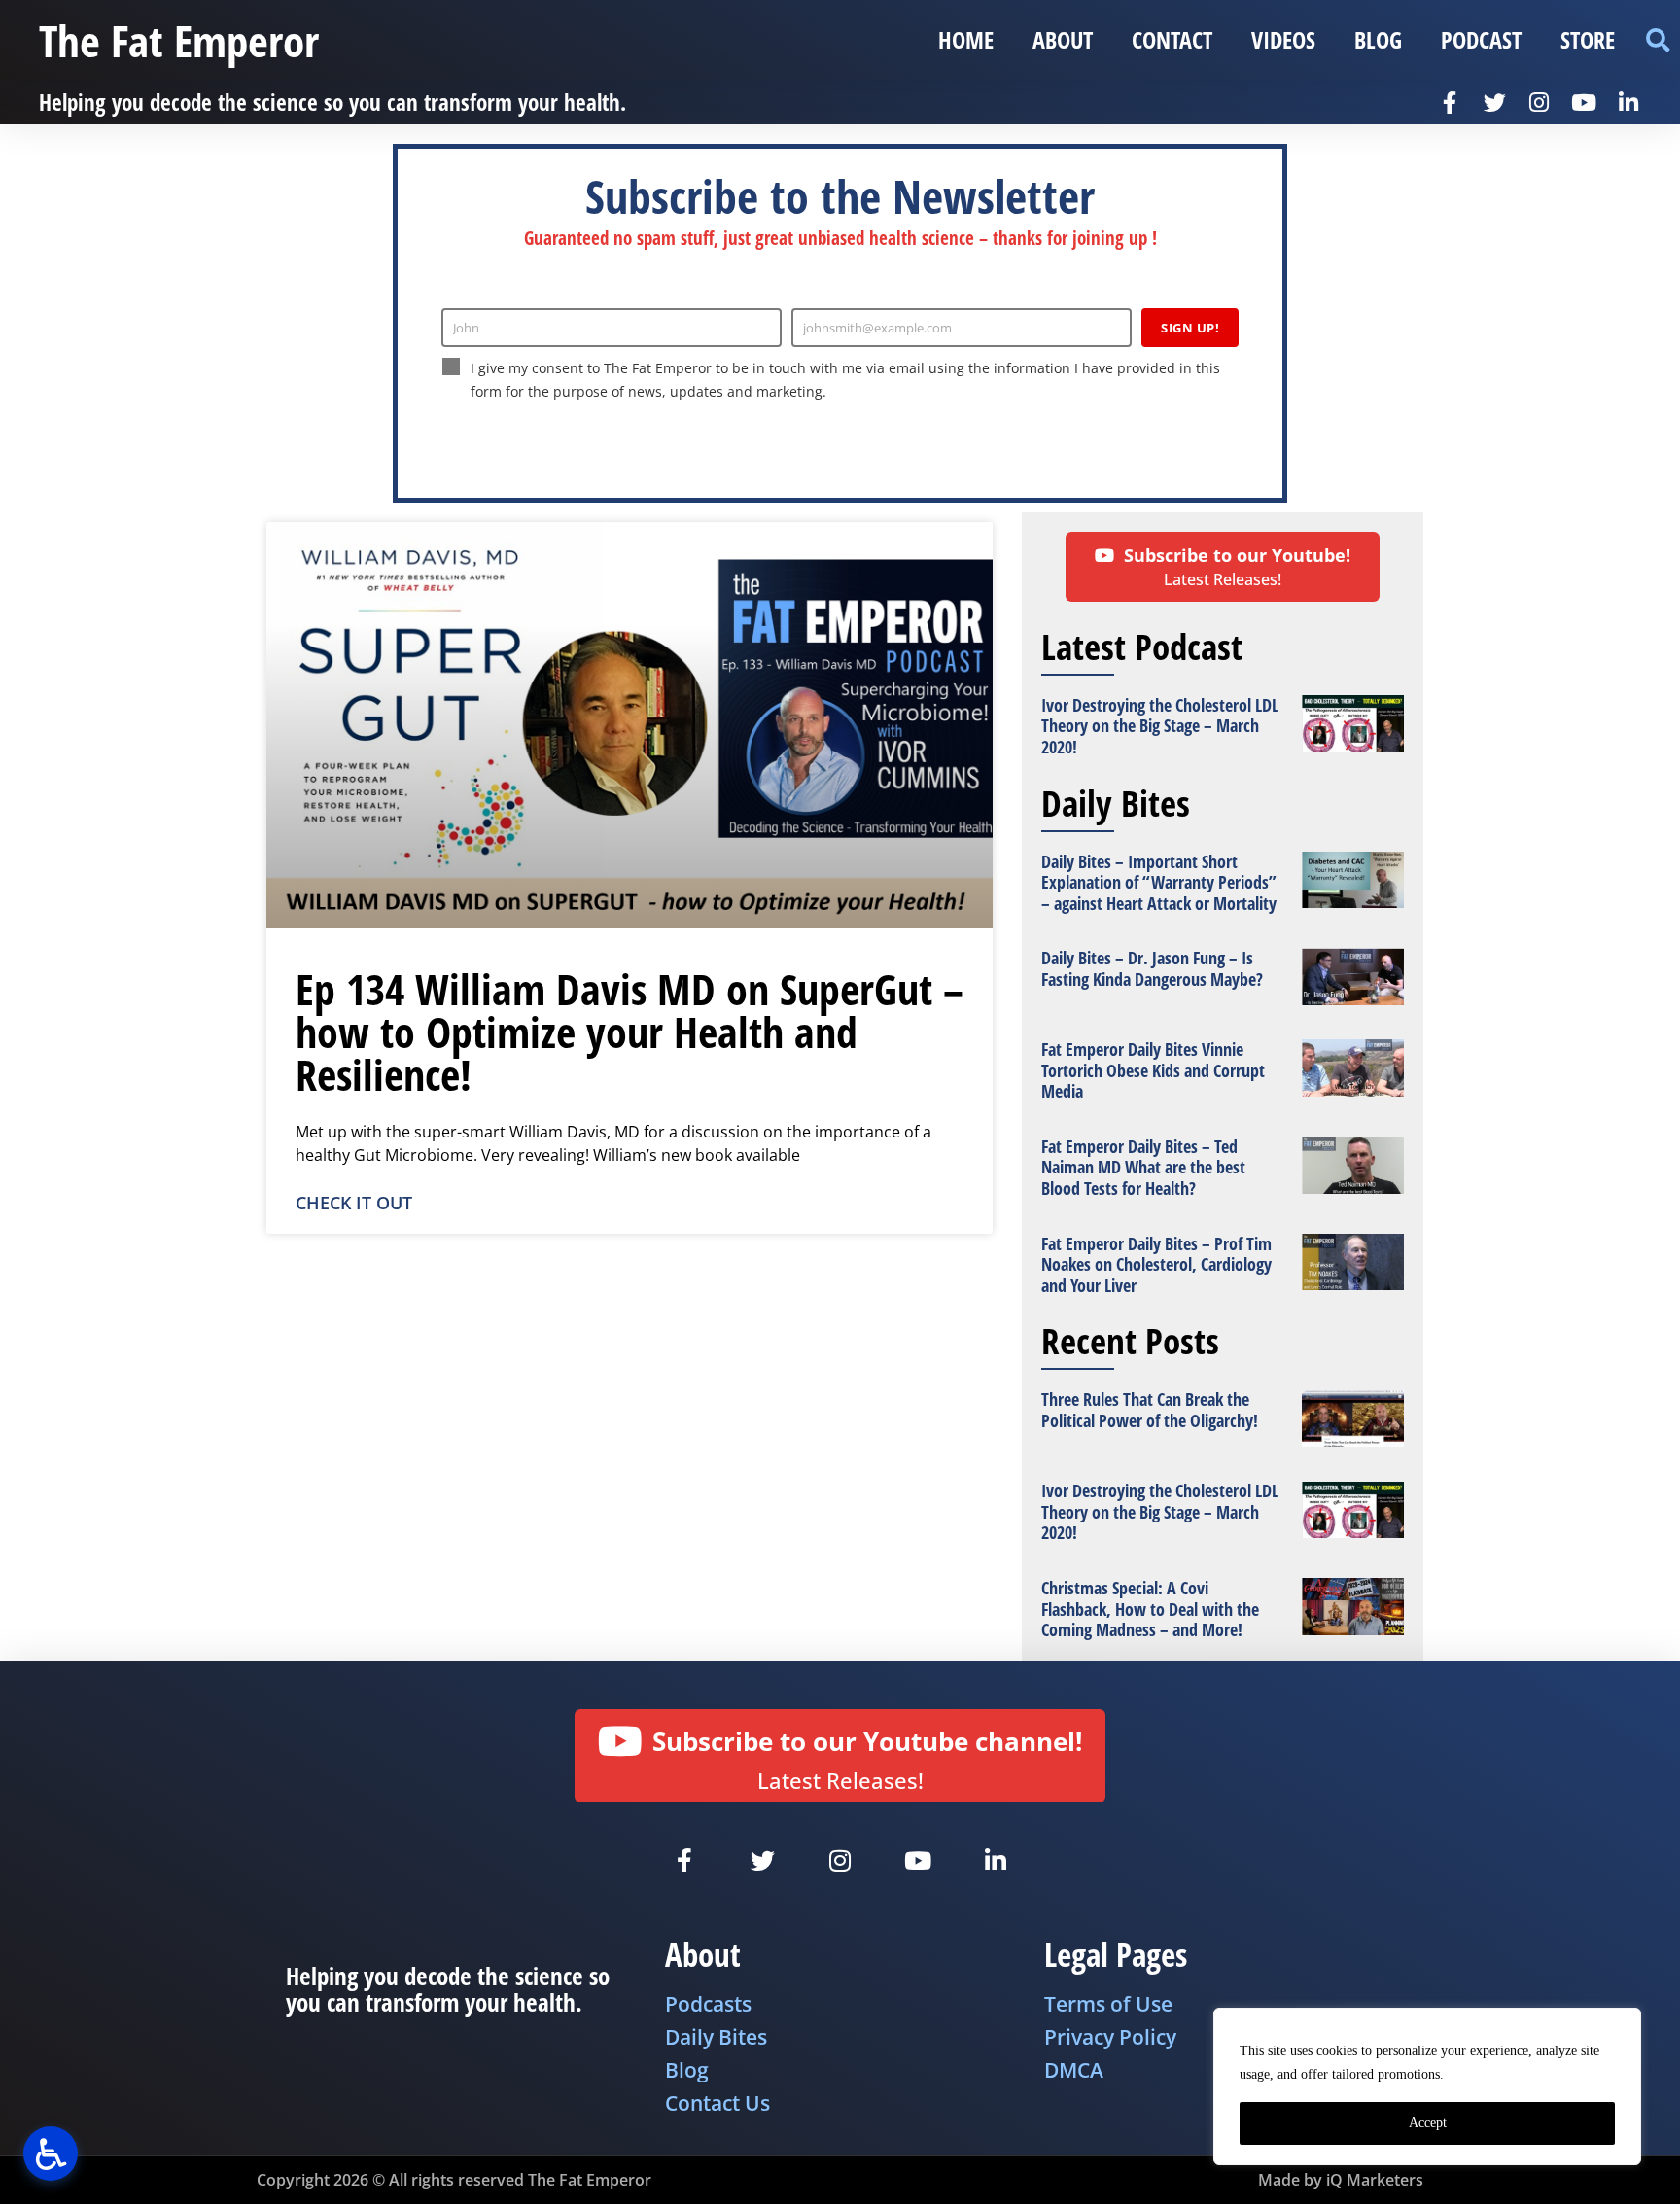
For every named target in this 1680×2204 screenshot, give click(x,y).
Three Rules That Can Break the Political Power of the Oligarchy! (1150, 1410)
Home (966, 39)
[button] (1657, 40)
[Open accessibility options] (51, 2153)
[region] (1427, 2086)
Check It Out (354, 1203)
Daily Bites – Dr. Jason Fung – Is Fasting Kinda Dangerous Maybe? (1152, 968)
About (1063, 39)
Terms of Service (806, 432)
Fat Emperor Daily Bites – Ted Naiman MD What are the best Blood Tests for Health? (1143, 1167)
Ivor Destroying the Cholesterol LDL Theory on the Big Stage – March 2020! (1160, 726)
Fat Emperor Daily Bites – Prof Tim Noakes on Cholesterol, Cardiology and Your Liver (1156, 1264)
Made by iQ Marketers (1341, 2180)
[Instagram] (1539, 102)
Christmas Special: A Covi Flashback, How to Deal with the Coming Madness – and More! (1150, 1609)
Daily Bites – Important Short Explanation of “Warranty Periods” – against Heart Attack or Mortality (1159, 882)
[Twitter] (1494, 102)
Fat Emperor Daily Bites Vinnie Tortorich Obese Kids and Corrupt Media (1153, 1070)
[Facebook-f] (1450, 102)
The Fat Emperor (179, 40)
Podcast (1481, 39)
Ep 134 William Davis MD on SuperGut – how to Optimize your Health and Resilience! (630, 1032)
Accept (1428, 2123)
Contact (1172, 39)
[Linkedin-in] (1628, 102)
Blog (1378, 39)
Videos (1283, 39)
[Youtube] (1584, 102)
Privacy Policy (713, 432)
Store (1588, 39)
